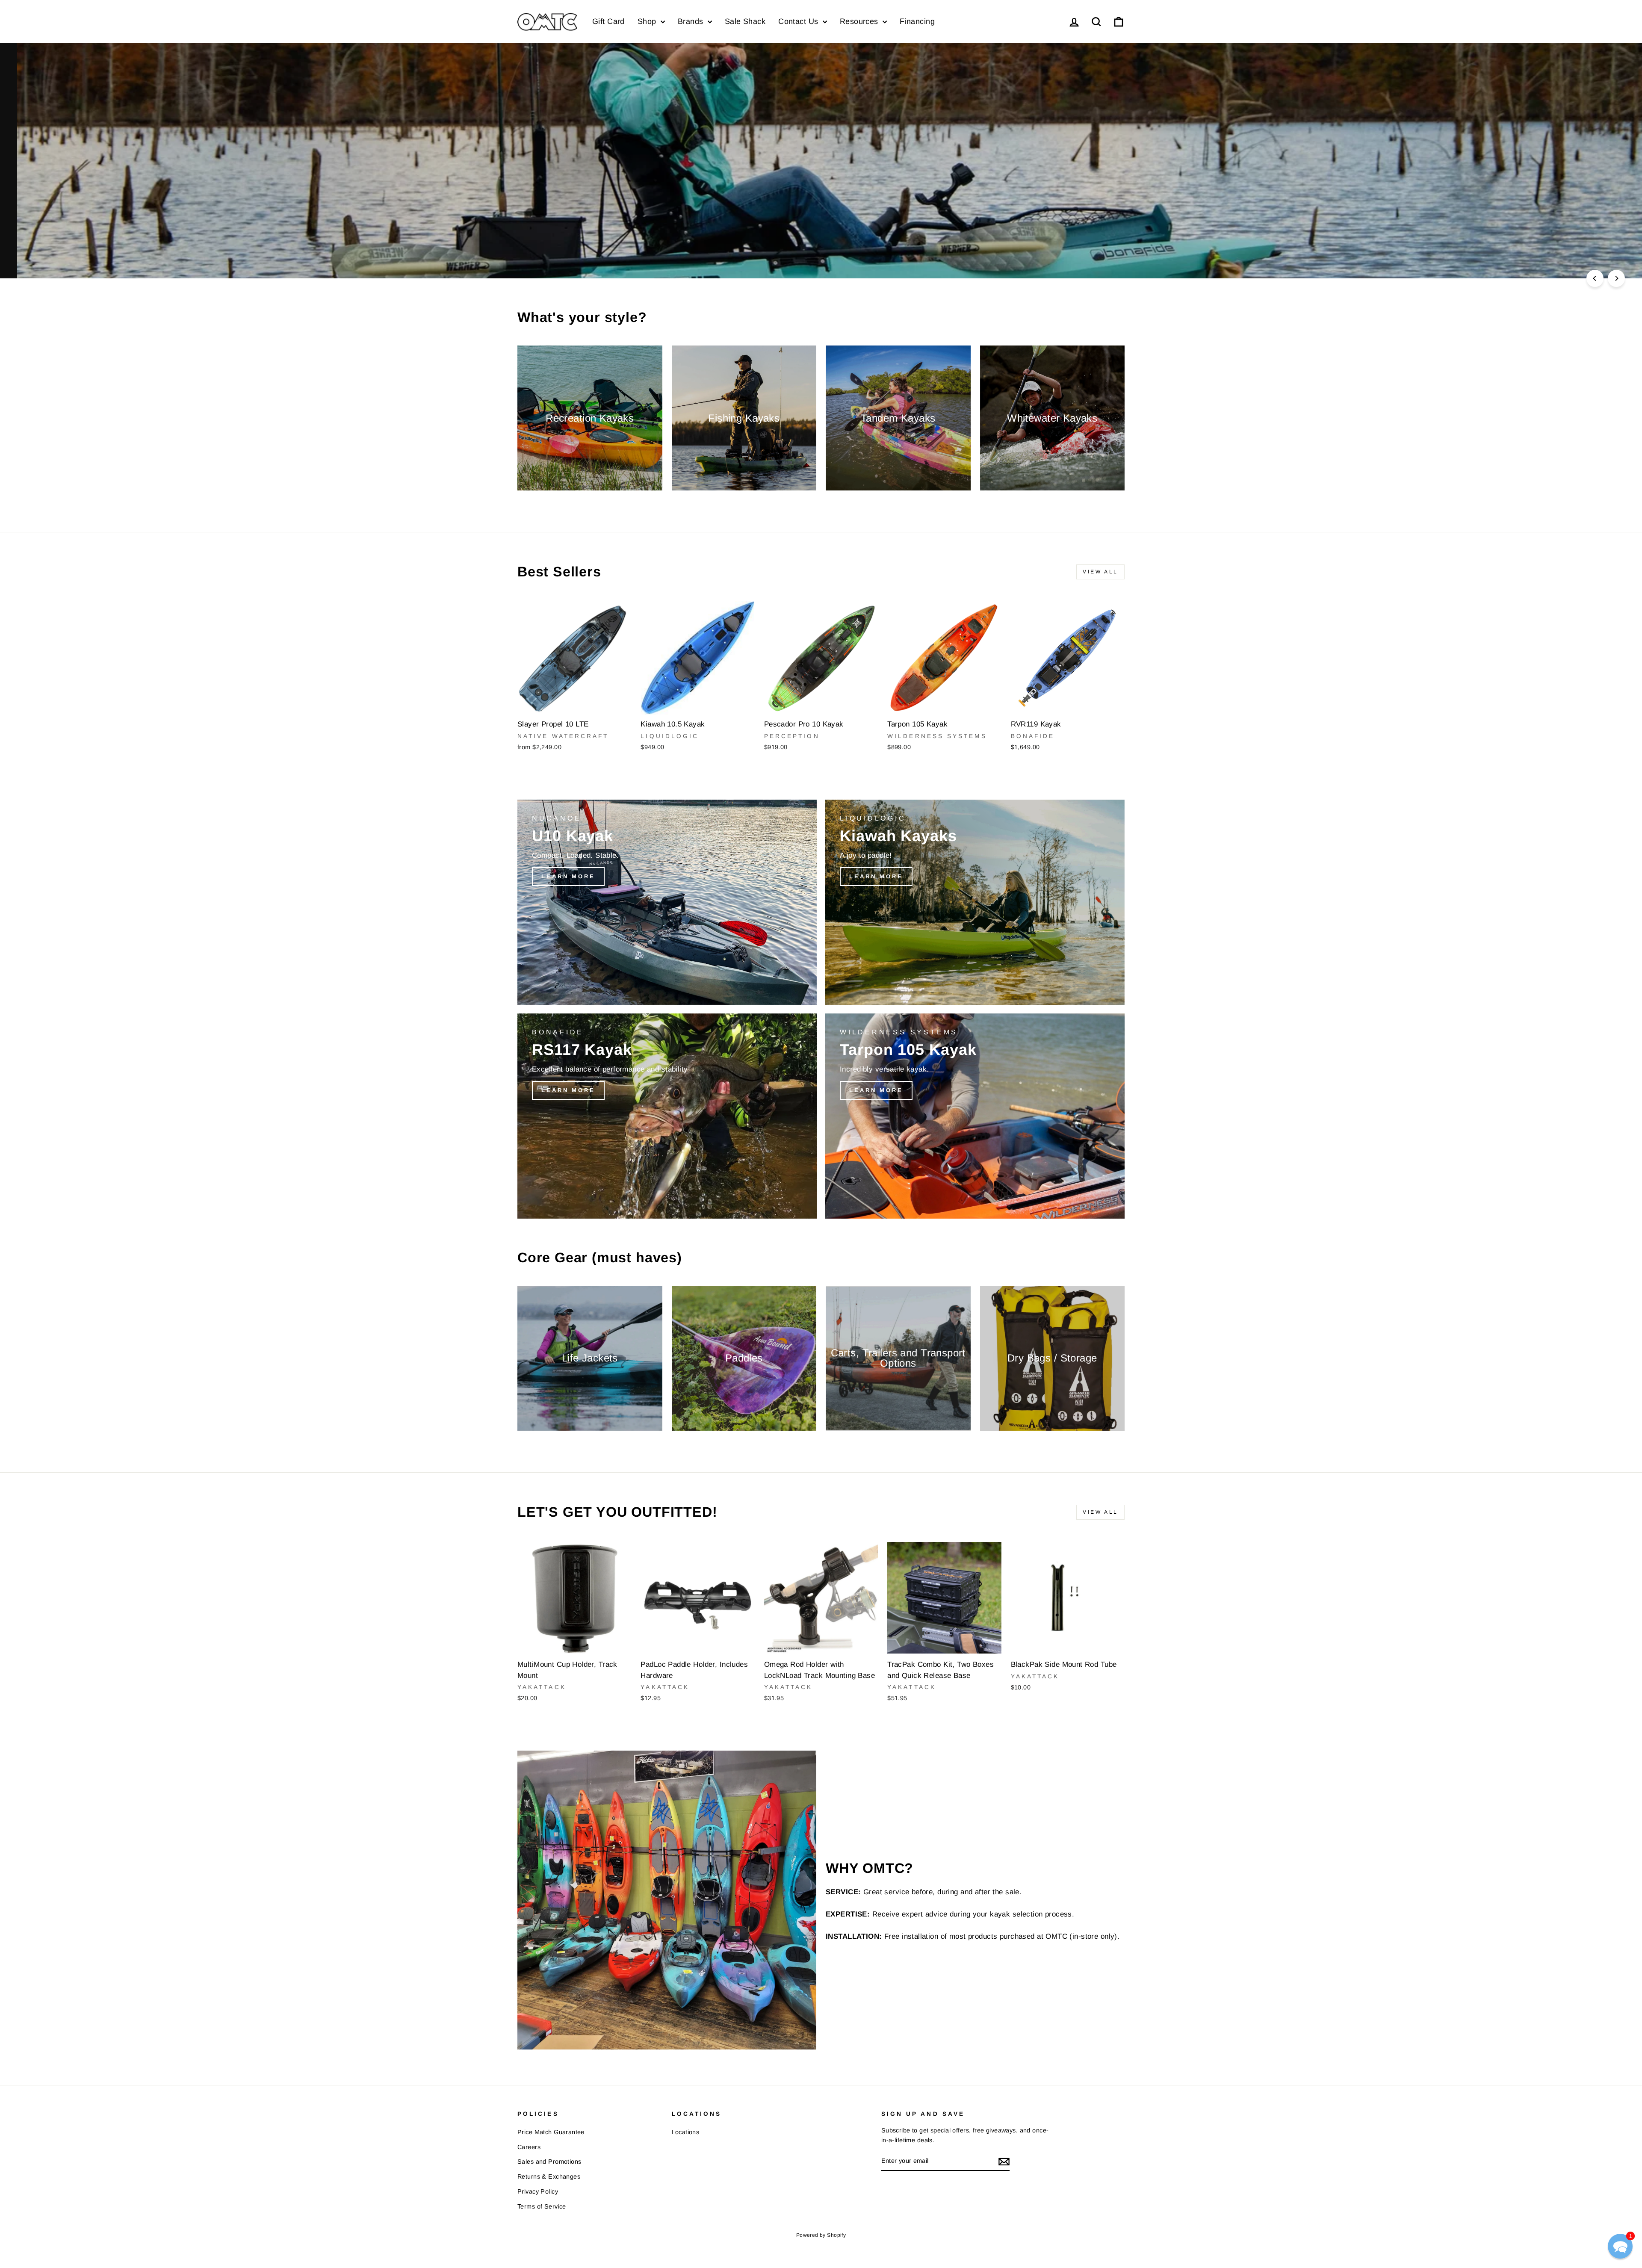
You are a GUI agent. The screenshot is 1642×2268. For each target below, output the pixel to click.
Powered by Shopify (821, 2235)
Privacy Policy (538, 2191)
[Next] (1616, 278)
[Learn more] (667, 902)
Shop (648, 21)
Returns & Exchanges (549, 2176)
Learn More (1086, 249)
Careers (529, 2147)
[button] (1620, 2246)
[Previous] (1595, 278)
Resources (860, 21)
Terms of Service (542, 2206)
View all (1100, 572)
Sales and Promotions (549, 2162)
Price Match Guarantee (551, 2132)
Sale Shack (745, 21)
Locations (686, 2132)
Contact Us (799, 21)
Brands (692, 21)
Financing (917, 21)
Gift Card (608, 21)
